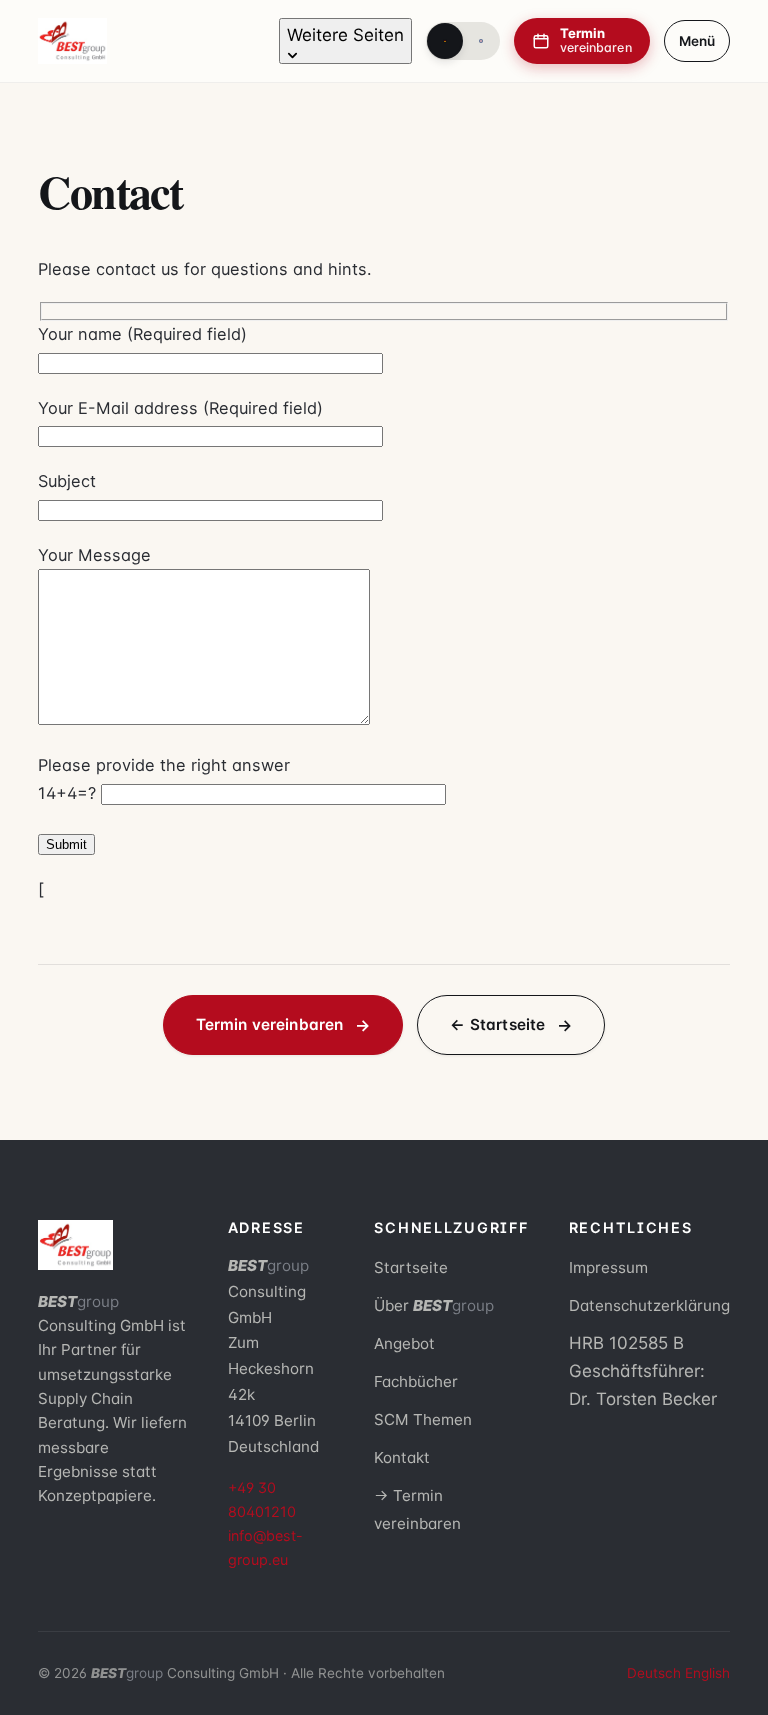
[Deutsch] (445, 41)
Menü (697, 41)
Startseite (411, 1267)
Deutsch (654, 1673)
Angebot (404, 1343)
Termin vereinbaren (270, 1024)
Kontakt (402, 1457)
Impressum (608, 1267)
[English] (481, 41)
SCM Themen (423, 1419)
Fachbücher (416, 1381)
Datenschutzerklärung (649, 1305)
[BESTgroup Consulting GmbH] (72, 41)
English (707, 1673)
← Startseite (497, 1024)
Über (434, 1305)
